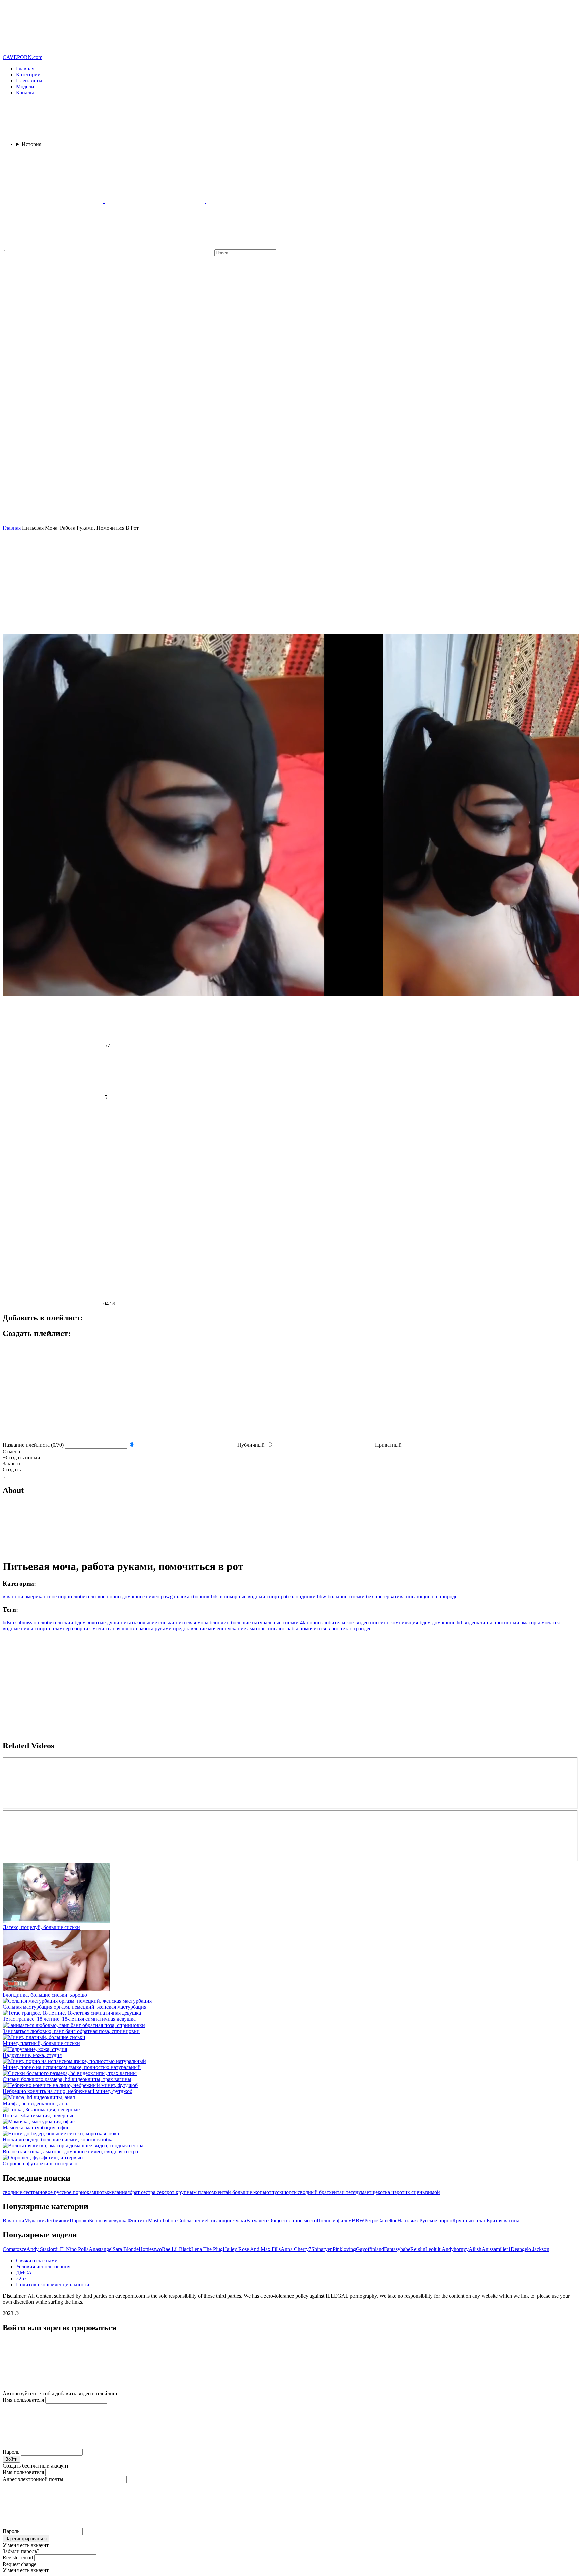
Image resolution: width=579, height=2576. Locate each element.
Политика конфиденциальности (53, 2285)
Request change (19, 2564)
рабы (293, 1629)
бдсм (426, 1623)
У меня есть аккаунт (26, 2545)
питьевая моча (193, 1623)
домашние (444, 1623)
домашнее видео (140, 1596)
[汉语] (271, 362)
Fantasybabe (397, 2249)
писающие (417, 1596)
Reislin (418, 2249)
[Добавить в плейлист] (289, 1126)
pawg (166, 1596)
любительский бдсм (64, 1623)
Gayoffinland (370, 2249)
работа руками (156, 1629)
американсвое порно (48, 1596)
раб (284, 1596)
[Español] (373, 413)
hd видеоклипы (475, 1623)
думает (363, 2192)
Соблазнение (192, 2221)
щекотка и (383, 2192)
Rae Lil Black (177, 2249)
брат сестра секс (148, 2192)
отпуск (274, 2192)
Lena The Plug (207, 2249)
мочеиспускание (228, 1629)
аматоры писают (267, 1629)
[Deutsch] (474, 413)
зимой (433, 2192)
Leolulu (433, 2249)
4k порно (311, 1623)
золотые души (104, 1623)
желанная (119, 2192)
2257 (21, 2278)
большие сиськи (346, 1596)
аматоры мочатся (540, 1623)
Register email (18, 2557)
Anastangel (101, 2249)
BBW (358, 2221)
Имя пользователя (23, 2400)
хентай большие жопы (241, 2192)
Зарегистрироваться (26, 2539)
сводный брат (313, 2192)
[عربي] (169, 362)
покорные (234, 1596)
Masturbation (163, 2221)
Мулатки (35, 2221)
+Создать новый (21, 1457)
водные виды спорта (27, 1629)
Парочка (79, 2221)
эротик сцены (410, 2192)
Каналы (25, 93)
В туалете (257, 2221)
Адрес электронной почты (33, 2479)
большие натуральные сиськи (265, 1623)
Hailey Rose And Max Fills (252, 2249)
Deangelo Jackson (530, 2249)
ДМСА (24, 2272)
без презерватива (385, 1596)
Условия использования (43, 2266)
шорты (290, 2192)
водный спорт (263, 1596)
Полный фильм (334, 2221)
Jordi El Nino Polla (69, 2249)
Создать (12, 1469)
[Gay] (155, 201)
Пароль (11, 2452)
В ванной (14, 2221)
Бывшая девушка (108, 2221)
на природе (444, 1596)
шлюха (181, 1596)
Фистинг (138, 2221)
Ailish (475, 2249)
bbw (321, 1596)
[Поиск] (289, 499)
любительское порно (96, 1596)
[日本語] (169, 413)
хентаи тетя (342, 2192)
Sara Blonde (126, 2249)
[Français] (373, 362)
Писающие (220, 2221)
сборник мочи (89, 1629)
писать (129, 1623)
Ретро (371, 2221)
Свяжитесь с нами (37, 2260)
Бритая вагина (503, 2221)
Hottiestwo (150, 2249)
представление (190, 1629)
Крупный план (469, 2221)
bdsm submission (21, 1623)
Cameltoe (387, 2221)
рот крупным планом (191, 2192)
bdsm (216, 1596)
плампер (62, 1629)
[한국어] (271, 413)
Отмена (11, 1451)
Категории (28, 75)
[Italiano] (67, 413)
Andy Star (37, 2249)
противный (507, 1623)
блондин (220, 1623)
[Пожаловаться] (289, 1229)
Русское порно (436, 2221)
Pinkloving (344, 2249)
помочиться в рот (320, 1629)
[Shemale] (257, 201)
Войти (11, 2459)
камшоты (97, 2192)
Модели (25, 87)
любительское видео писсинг (356, 1623)
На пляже (408, 2221)
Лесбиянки (57, 2221)
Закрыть (12, 1463)
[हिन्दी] (474, 362)
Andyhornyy (455, 2249)
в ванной (13, 1596)
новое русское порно (63, 2192)
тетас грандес (356, 1629)
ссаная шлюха (122, 1629)
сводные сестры (21, 2192)
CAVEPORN (22, 57)
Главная (25, 68)
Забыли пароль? (21, 2551)
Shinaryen (322, 2249)
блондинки (302, 1596)
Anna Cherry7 (296, 2249)
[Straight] (54, 201)
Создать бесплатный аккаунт (36, 2466)
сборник (200, 1596)
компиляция (405, 1623)
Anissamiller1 (496, 2249)
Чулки (239, 2221)
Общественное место (293, 2221)
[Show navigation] (289, 28)
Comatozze (15, 2249)
